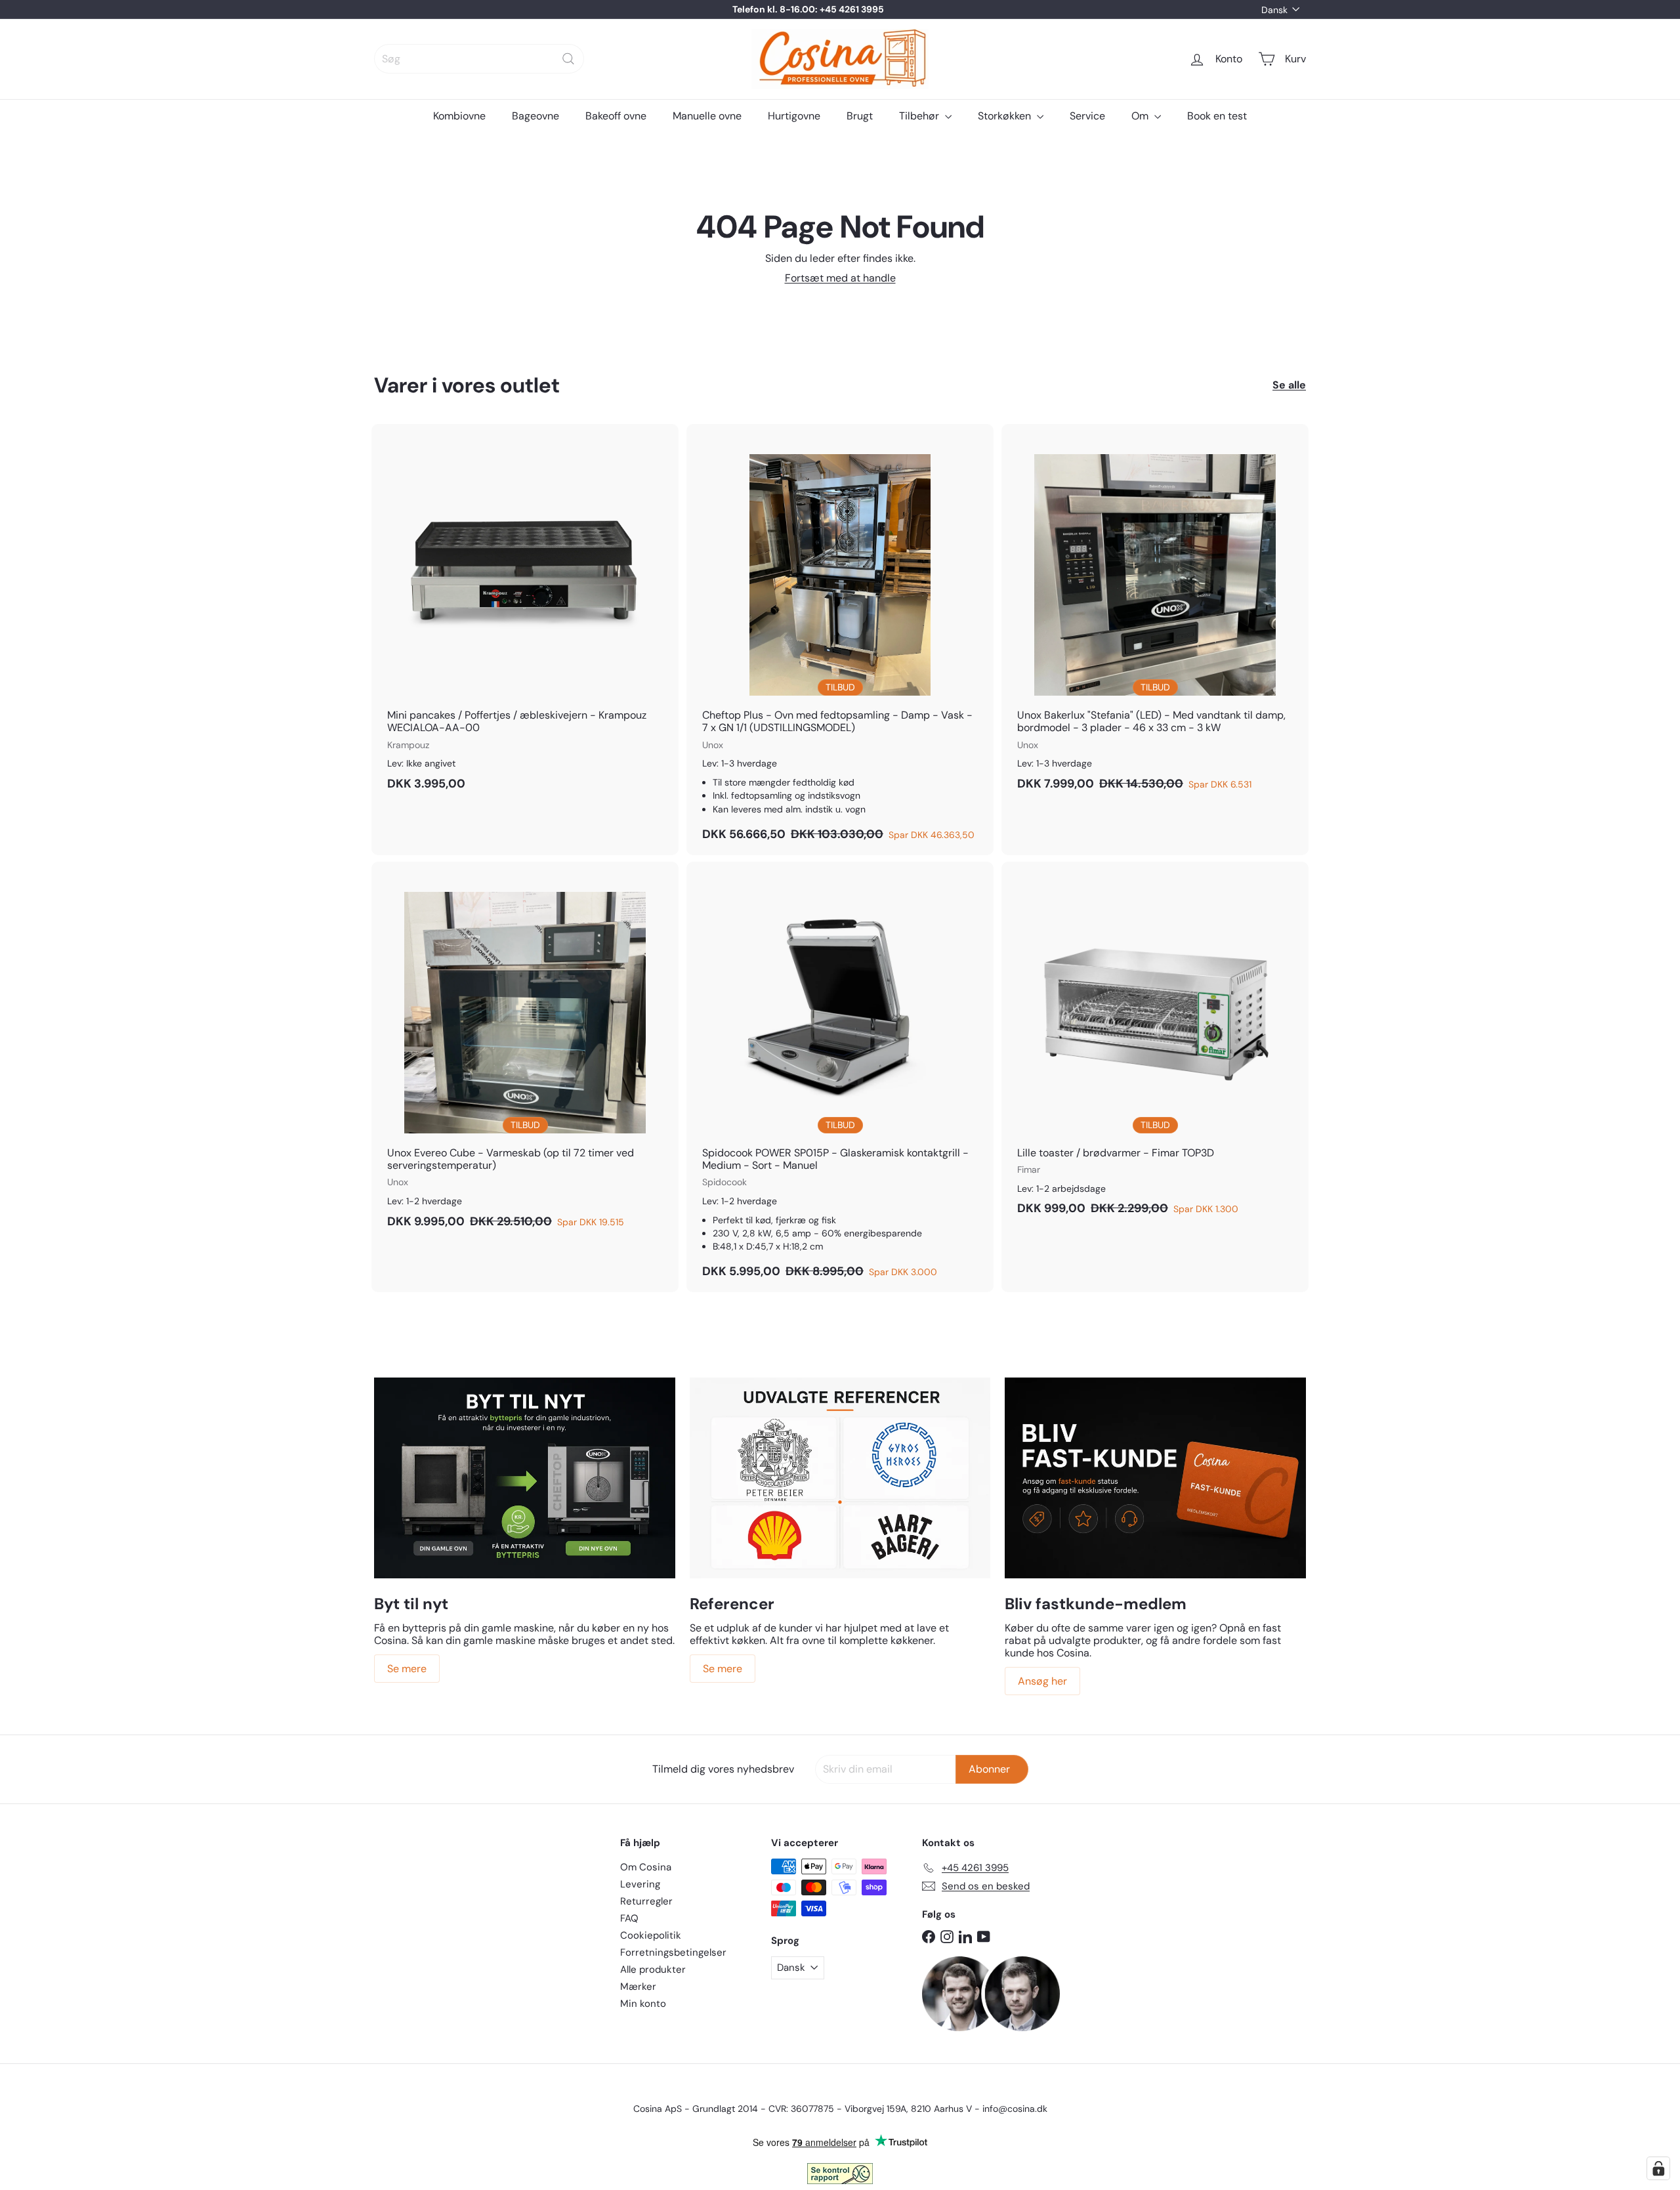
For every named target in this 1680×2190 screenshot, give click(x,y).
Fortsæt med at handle (840, 278)
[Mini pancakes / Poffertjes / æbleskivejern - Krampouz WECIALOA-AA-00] (525, 614)
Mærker (638, 1987)
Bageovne (535, 116)
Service (1087, 116)
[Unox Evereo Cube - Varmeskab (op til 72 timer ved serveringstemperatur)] (525, 1052)
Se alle (1289, 385)
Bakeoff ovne (616, 116)
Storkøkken (1006, 116)
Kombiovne (459, 116)
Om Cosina (646, 1867)
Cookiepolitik (651, 1935)
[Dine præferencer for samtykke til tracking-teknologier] (1658, 2168)
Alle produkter (653, 1969)
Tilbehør (920, 116)
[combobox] (479, 59)
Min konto (643, 2004)
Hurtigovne (794, 116)
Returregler (646, 1901)
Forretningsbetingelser (673, 1952)
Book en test (1217, 116)
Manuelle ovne (707, 116)
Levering (640, 1884)
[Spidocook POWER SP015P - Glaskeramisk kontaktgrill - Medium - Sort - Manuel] (840, 1077)
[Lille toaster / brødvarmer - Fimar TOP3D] (1155, 1045)
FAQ (629, 1918)
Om (1141, 116)
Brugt (860, 116)
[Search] (568, 59)
